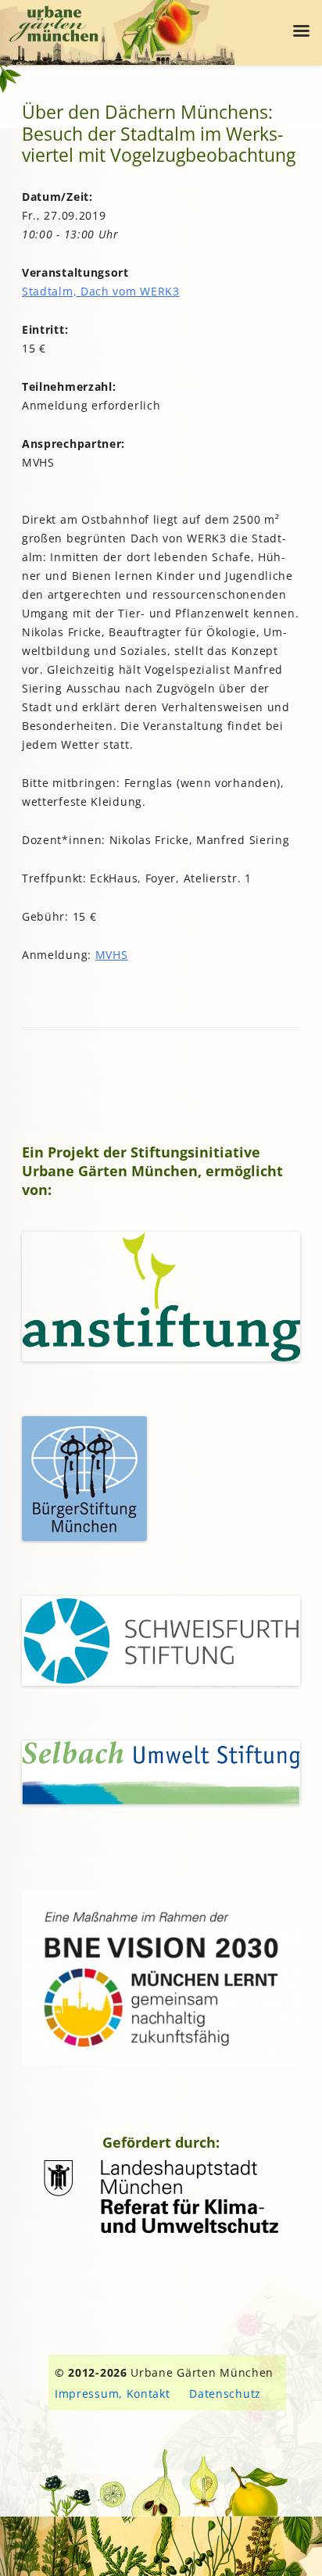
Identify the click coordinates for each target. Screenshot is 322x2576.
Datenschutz (225, 2394)
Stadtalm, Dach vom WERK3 (101, 291)
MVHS (112, 955)
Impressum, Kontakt (113, 2394)
